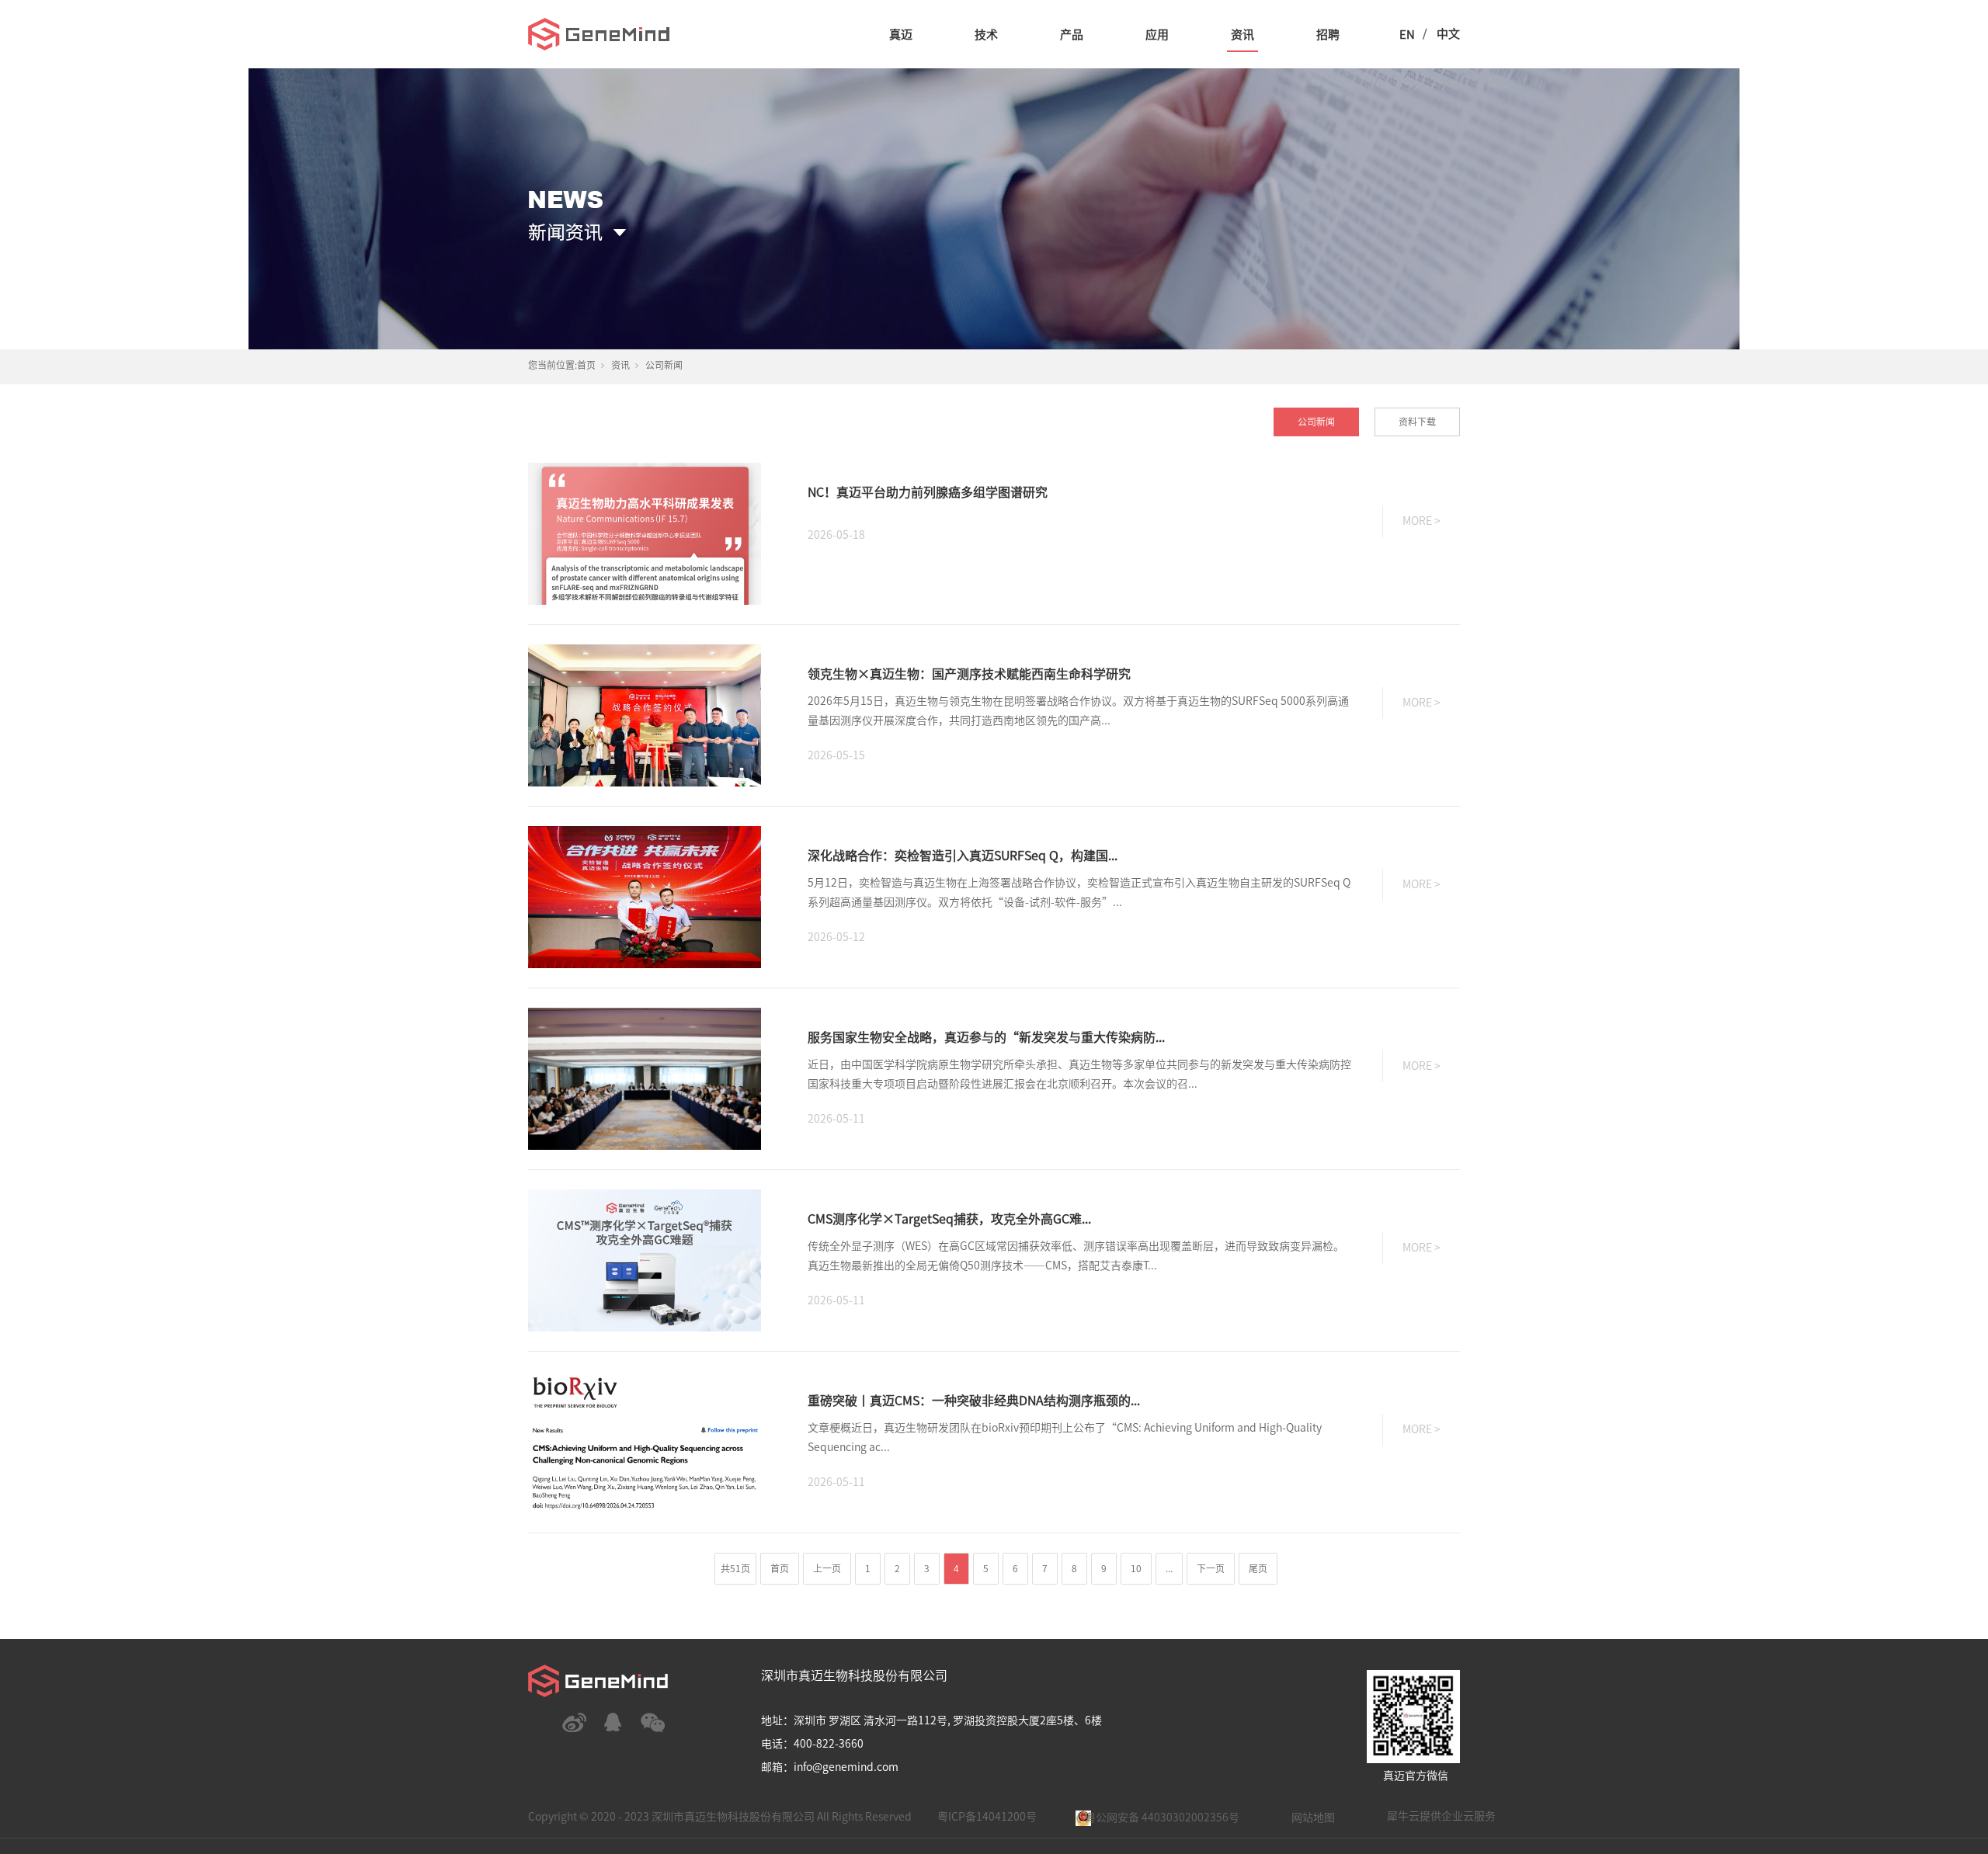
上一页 (827, 1568)
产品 (1072, 35)
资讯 (1242, 35)
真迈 (901, 35)
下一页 (1211, 1568)
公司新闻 (1316, 422)
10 (1136, 1568)
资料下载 (1417, 422)
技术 (986, 35)
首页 (586, 365)
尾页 (1258, 1568)
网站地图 (1313, 1818)
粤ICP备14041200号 (987, 1817)
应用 (1157, 35)
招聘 (1328, 35)
